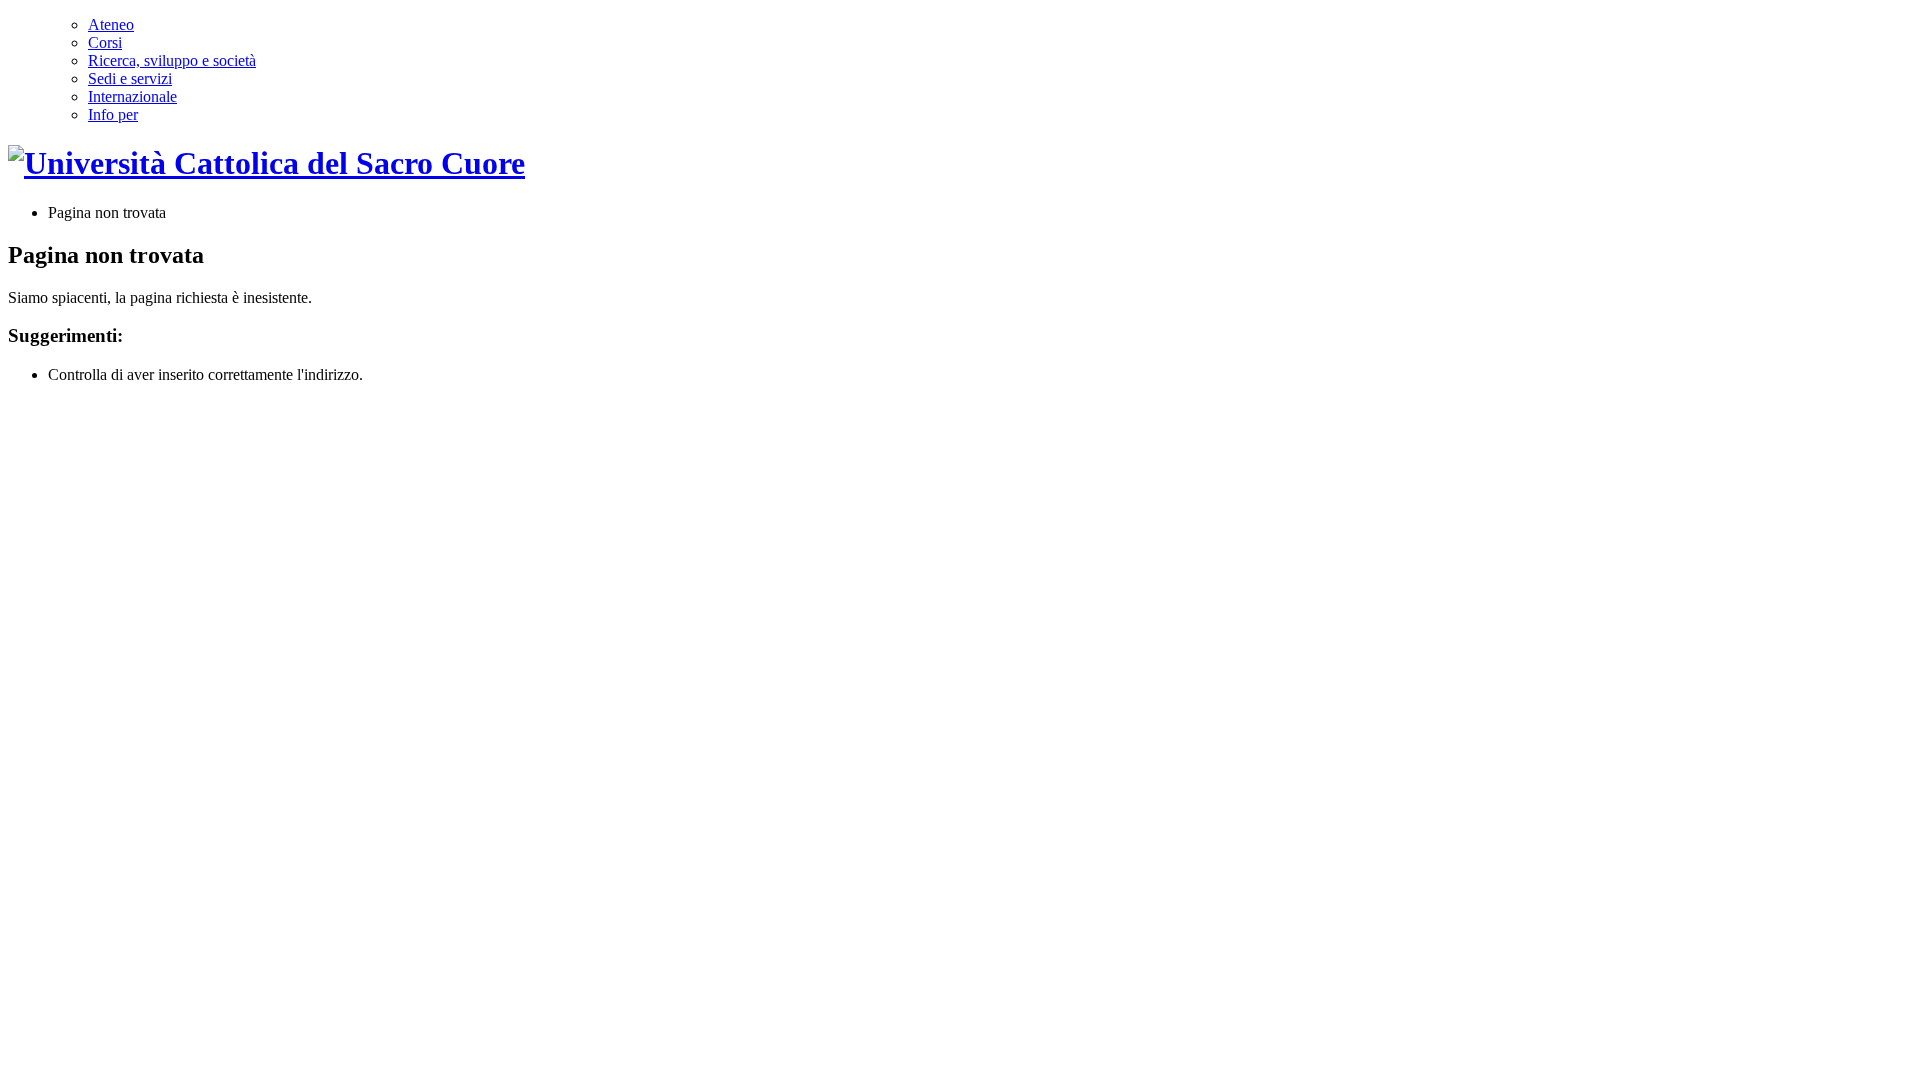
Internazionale (132, 96)
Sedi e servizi (130, 78)
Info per (113, 114)
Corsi (105, 42)
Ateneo (111, 24)
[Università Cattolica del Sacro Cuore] (266, 163)
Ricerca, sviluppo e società (172, 60)
